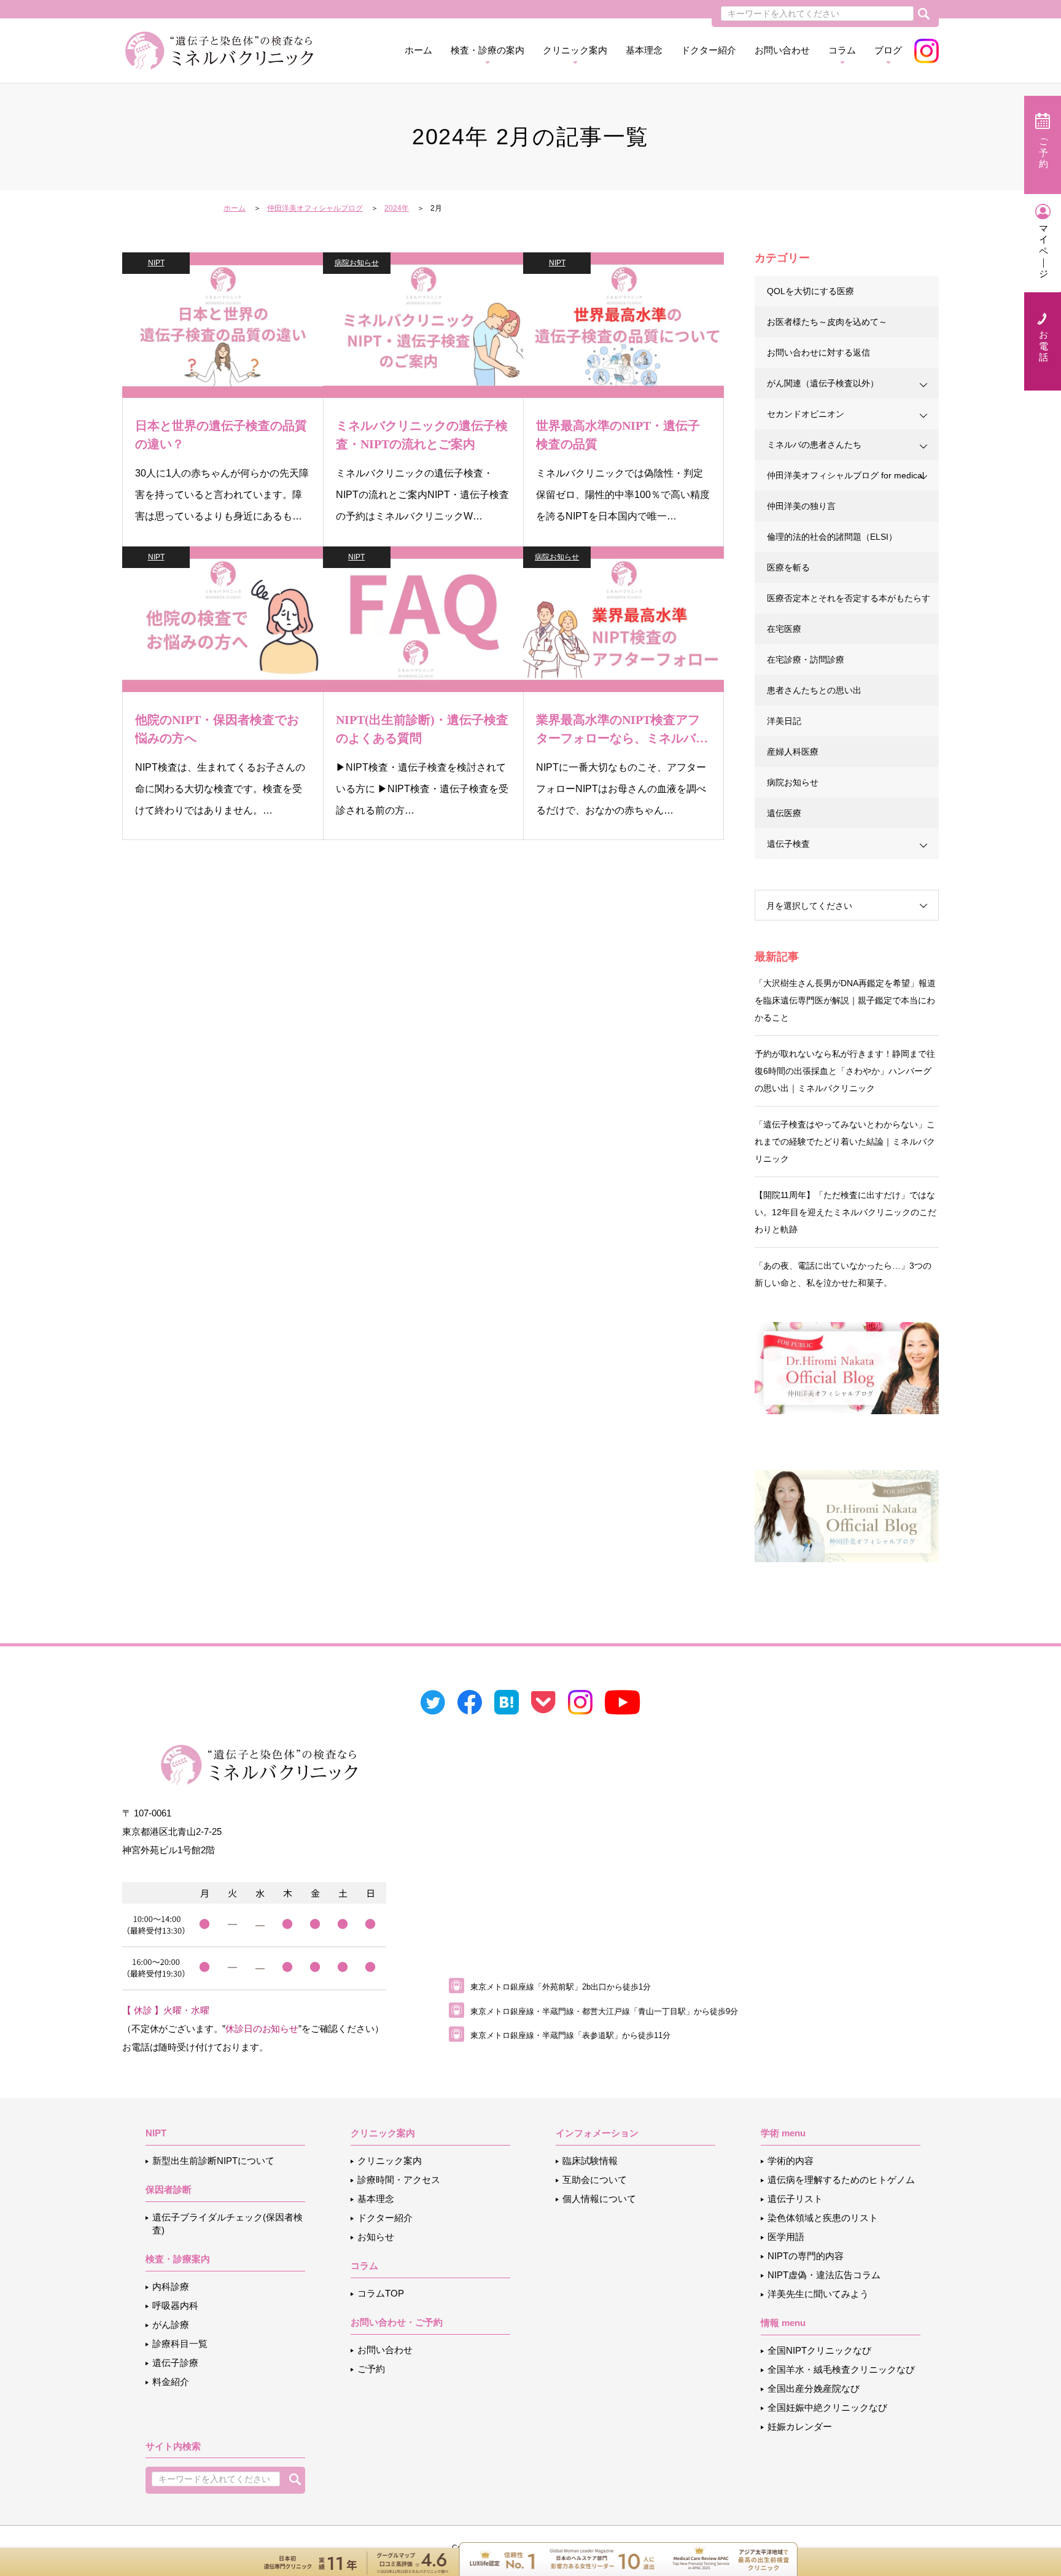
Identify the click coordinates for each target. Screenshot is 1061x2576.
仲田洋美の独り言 (801, 506)
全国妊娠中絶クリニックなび (827, 2407)
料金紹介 (171, 2382)
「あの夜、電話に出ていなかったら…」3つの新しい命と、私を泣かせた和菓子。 (843, 1274)
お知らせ (376, 2237)
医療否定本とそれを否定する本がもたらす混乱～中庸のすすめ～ (849, 603)
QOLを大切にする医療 (810, 291)
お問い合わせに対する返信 (818, 352)
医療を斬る (788, 567)
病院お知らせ (357, 263)
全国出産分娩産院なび (814, 2388)
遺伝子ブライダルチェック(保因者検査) (227, 2224)
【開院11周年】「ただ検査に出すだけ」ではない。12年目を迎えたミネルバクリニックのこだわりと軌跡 (845, 1212)
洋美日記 (784, 721)
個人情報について (599, 2199)
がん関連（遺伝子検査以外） (823, 383)
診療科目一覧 (180, 2344)
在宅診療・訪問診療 (806, 660)
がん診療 (171, 2325)
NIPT (156, 263)
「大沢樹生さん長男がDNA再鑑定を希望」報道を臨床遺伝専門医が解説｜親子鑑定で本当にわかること (845, 1000)
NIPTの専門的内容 (806, 2256)
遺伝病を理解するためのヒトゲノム (841, 2180)
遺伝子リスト (795, 2199)
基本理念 (644, 50)
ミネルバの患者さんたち (814, 445)
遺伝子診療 (175, 2363)
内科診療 (171, 2286)
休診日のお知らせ (262, 2029)
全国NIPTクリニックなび (819, 2350)
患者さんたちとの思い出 (814, 690)
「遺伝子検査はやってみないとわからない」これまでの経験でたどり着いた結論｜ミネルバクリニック (845, 1142)
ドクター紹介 (709, 50)
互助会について (595, 2180)
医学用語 (786, 2237)
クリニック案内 (390, 2161)
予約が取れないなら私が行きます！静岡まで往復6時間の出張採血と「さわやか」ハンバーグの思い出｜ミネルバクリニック (845, 1071)
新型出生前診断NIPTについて (213, 2161)
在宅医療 (784, 629)
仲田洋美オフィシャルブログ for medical (845, 475)
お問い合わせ (782, 50)
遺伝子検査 (788, 844)
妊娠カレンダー (800, 2426)
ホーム (418, 50)
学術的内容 (791, 2161)
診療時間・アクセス (399, 2180)
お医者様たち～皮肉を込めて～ (827, 322)
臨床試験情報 (590, 2161)
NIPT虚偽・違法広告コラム (824, 2275)
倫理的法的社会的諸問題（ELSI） (832, 537)
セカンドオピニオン (806, 414)
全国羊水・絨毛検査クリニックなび (841, 2369)
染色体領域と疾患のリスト (823, 2218)
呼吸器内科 (175, 2306)
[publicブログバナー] (847, 1367)
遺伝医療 (784, 813)
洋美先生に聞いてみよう (818, 2294)
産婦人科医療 (793, 752)
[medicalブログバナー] (847, 1515)
